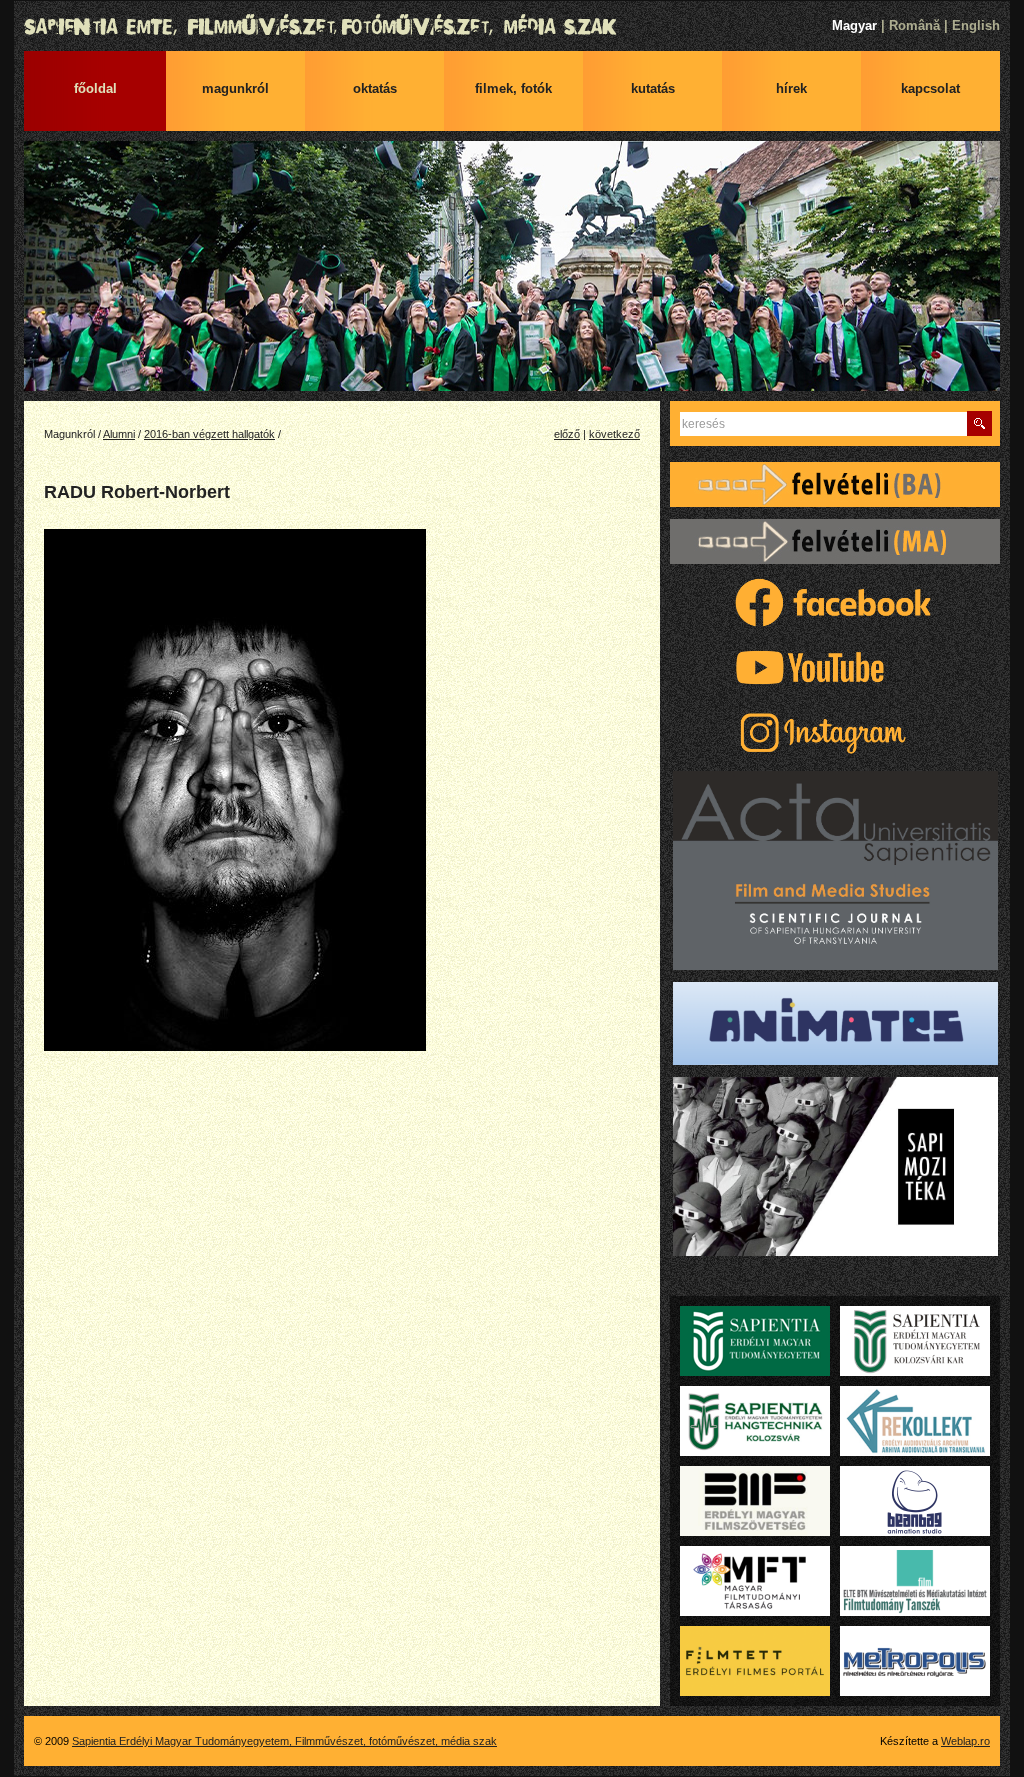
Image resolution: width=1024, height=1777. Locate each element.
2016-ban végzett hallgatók (209, 434)
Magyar (854, 25)
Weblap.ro (965, 1741)
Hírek (791, 88)
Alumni (119, 434)
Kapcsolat (930, 88)
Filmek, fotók (513, 88)
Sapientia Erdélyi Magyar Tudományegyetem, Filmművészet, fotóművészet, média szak (512, 27)
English (976, 25)
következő (614, 434)
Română (914, 25)
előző (567, 434)
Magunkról (235, 88)
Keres (979, 423)
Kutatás (653, 88)
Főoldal (95, 88)
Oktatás (375, 88)
